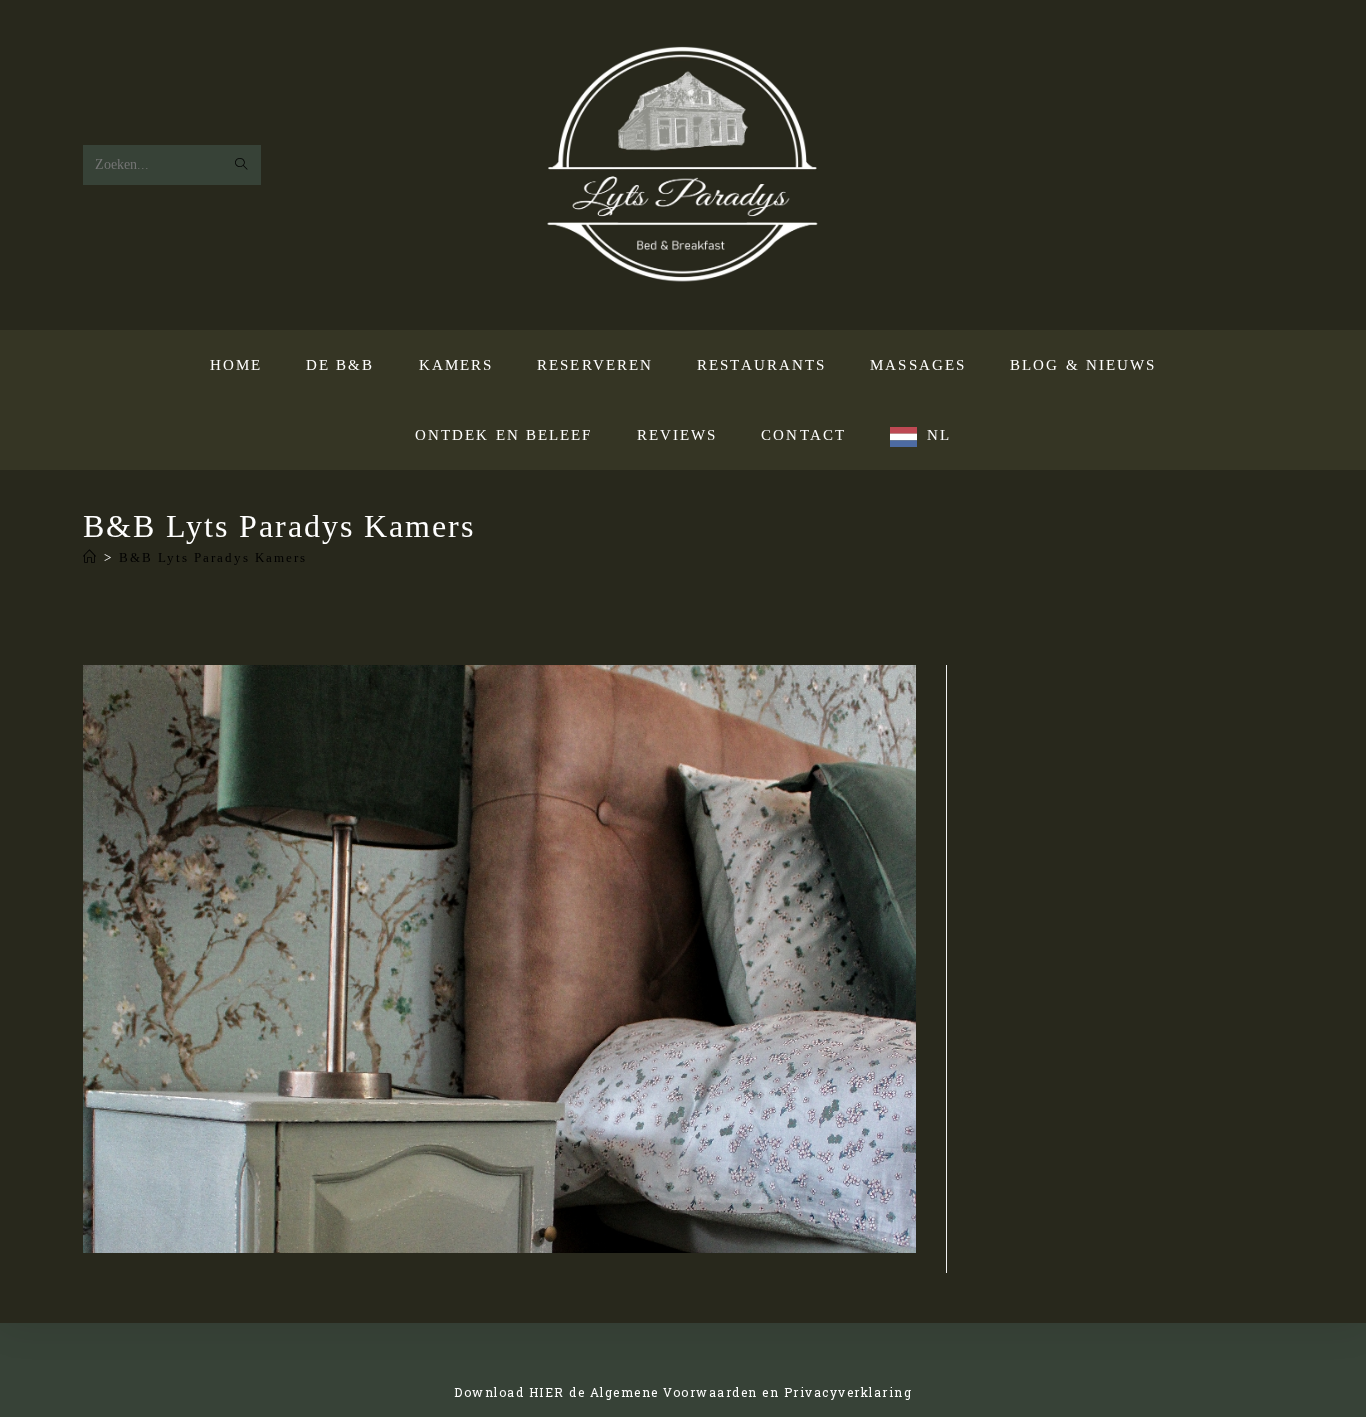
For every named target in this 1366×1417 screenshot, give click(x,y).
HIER (547, 1392)
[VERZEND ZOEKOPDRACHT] (242, 165)
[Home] (90, 557)
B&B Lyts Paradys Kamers (213, 557)
